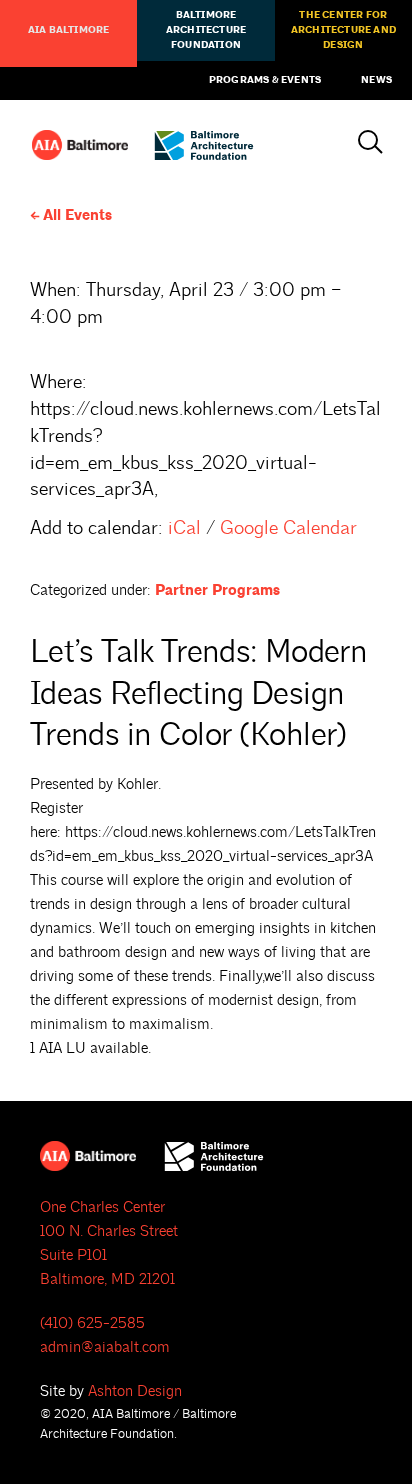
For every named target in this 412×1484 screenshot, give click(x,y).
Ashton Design (135, 1391)
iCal (184, 528)
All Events (77, 215)
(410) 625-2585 (92, 1323)
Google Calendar (288, 528)
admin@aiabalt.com (105, 1347)
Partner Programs (217, 590)
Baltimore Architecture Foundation (206, 30)
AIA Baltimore (69, 30)
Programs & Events (265, 80)
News (376, 80)
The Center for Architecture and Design (343, 30)
